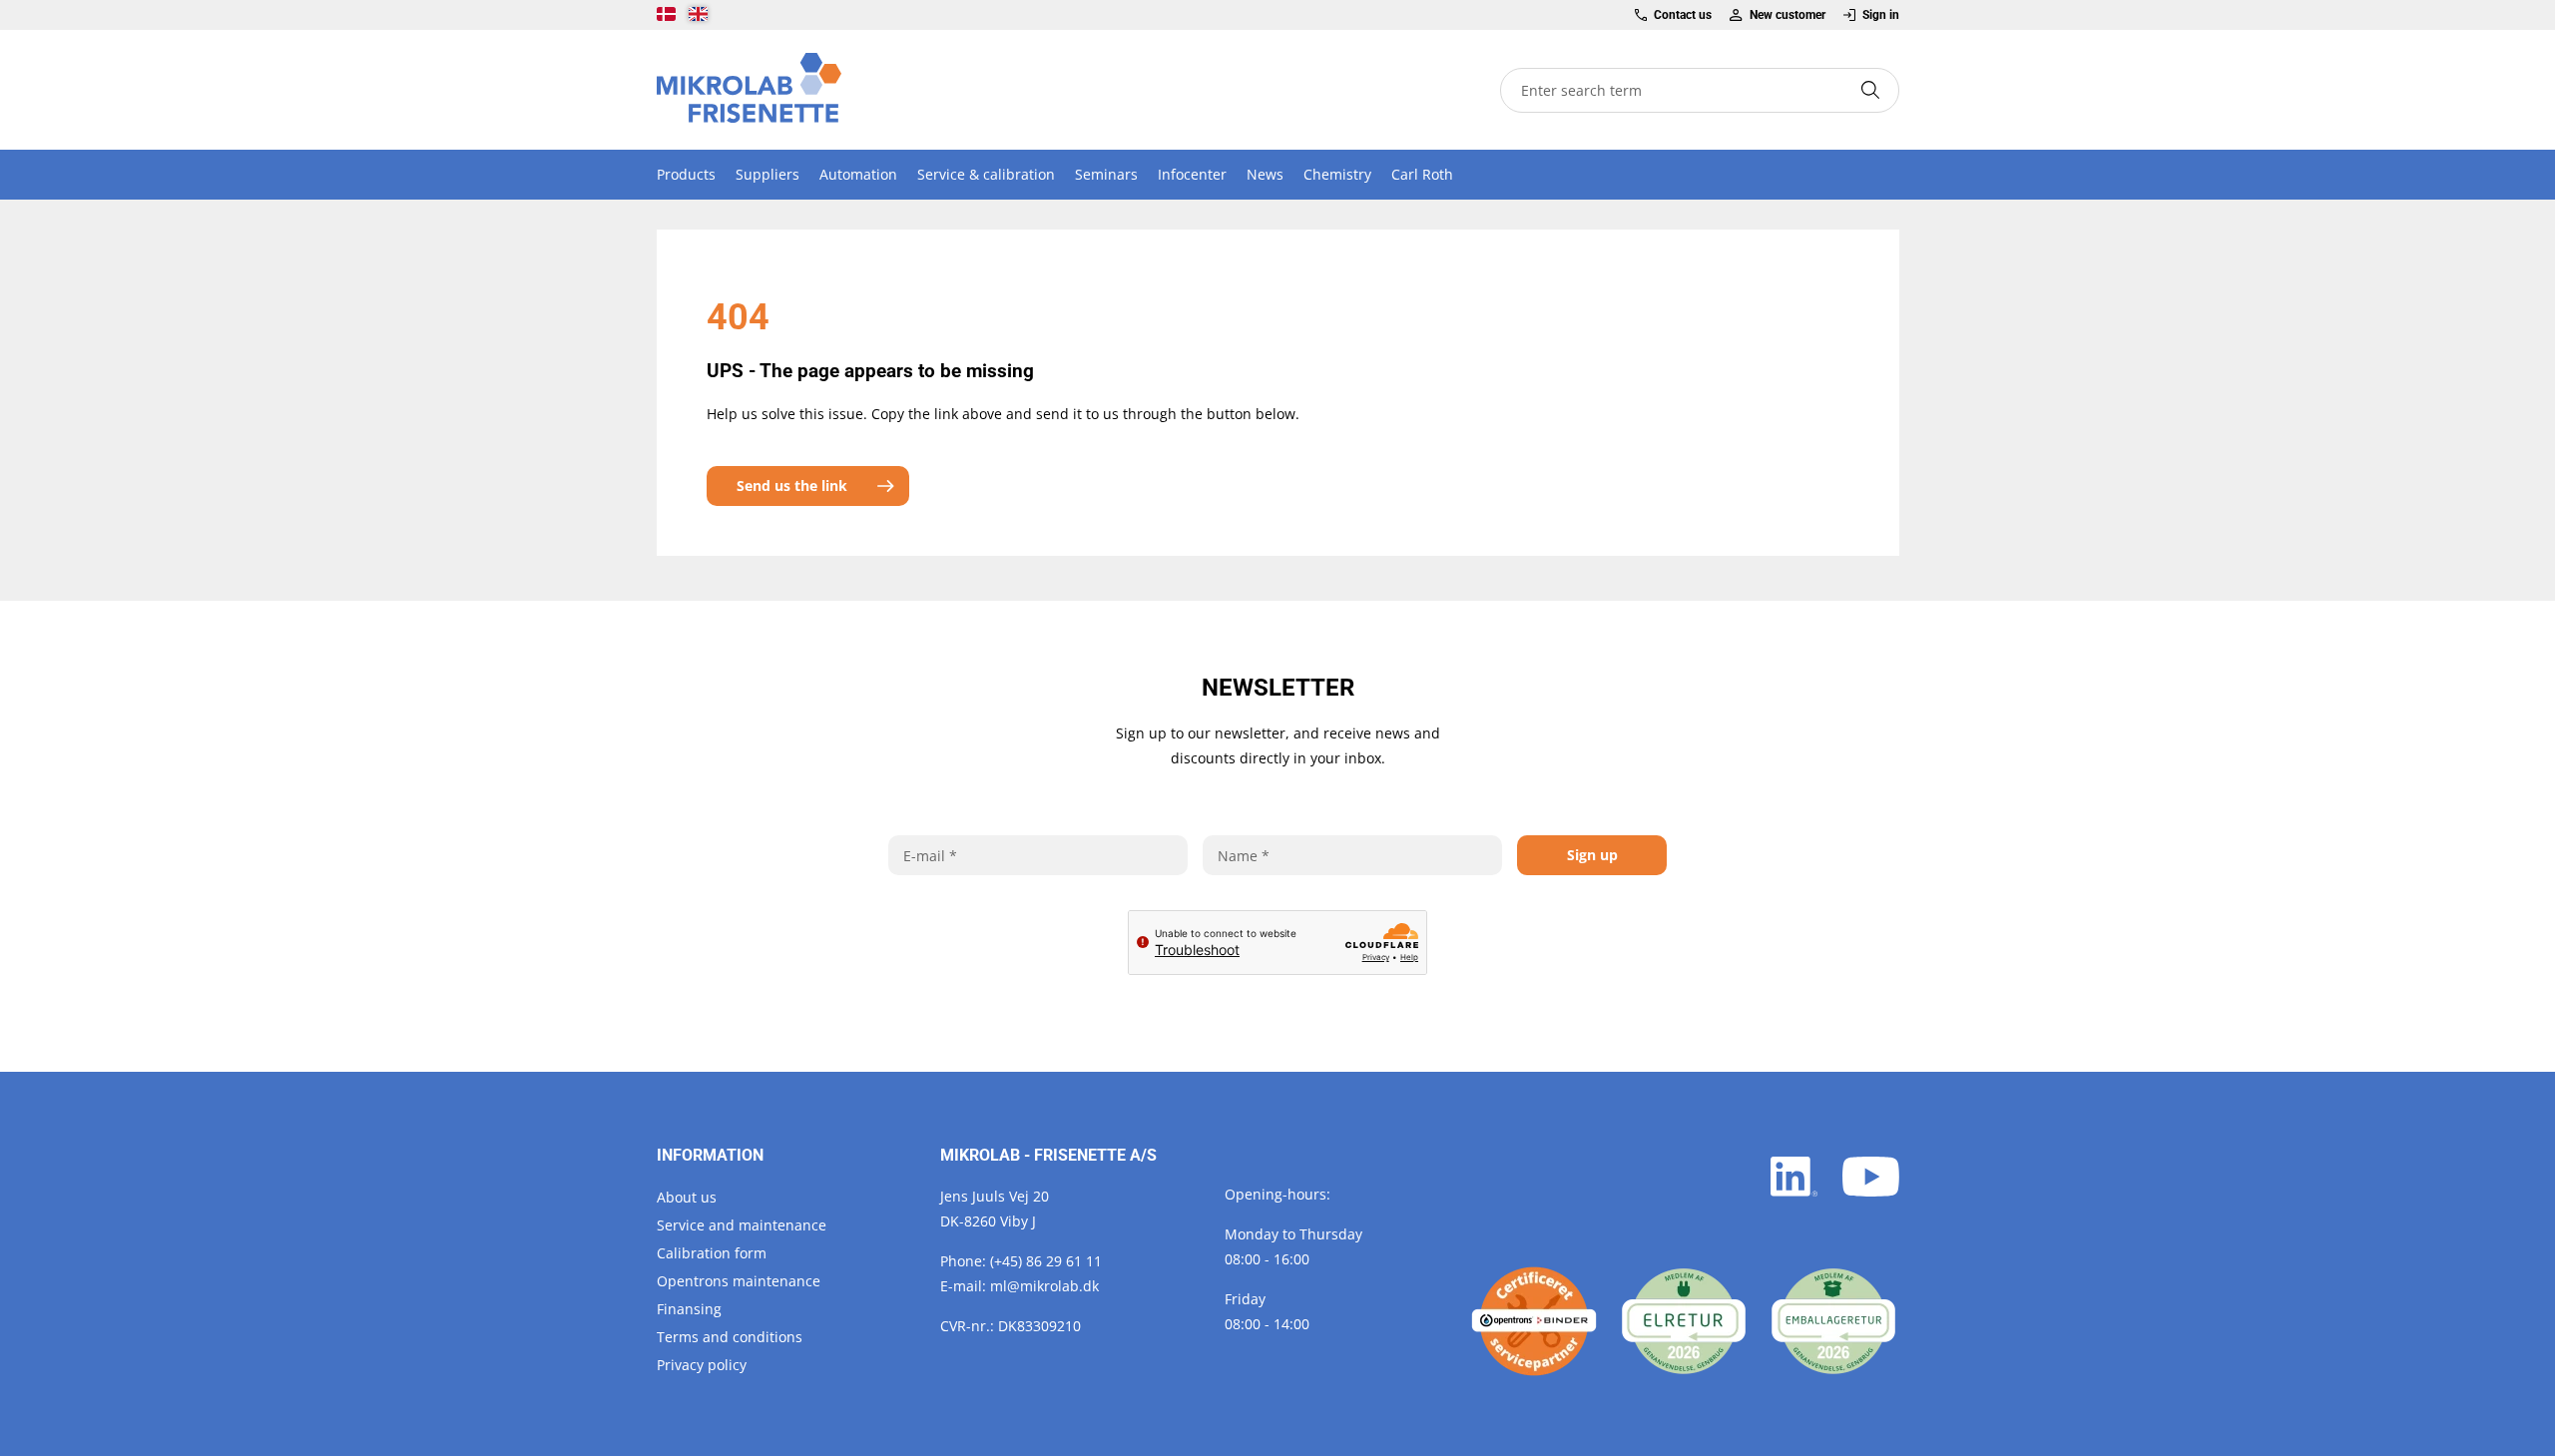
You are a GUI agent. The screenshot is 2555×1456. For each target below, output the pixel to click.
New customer (1787, 15)
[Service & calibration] (1534, 1321)
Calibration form (712, 1253)
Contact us (1683, 15)
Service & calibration (986, 174)
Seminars (1106, 174)
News (1265, 174)
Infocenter (1192, 174)
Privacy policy (702, 1365)
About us (687, 1197)
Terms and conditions (730, 1337)
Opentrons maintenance (739, 1281)
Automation (858, 174)
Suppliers (767, 174)
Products (686, 174)
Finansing (689, 1309)
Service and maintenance (742, 1225)
